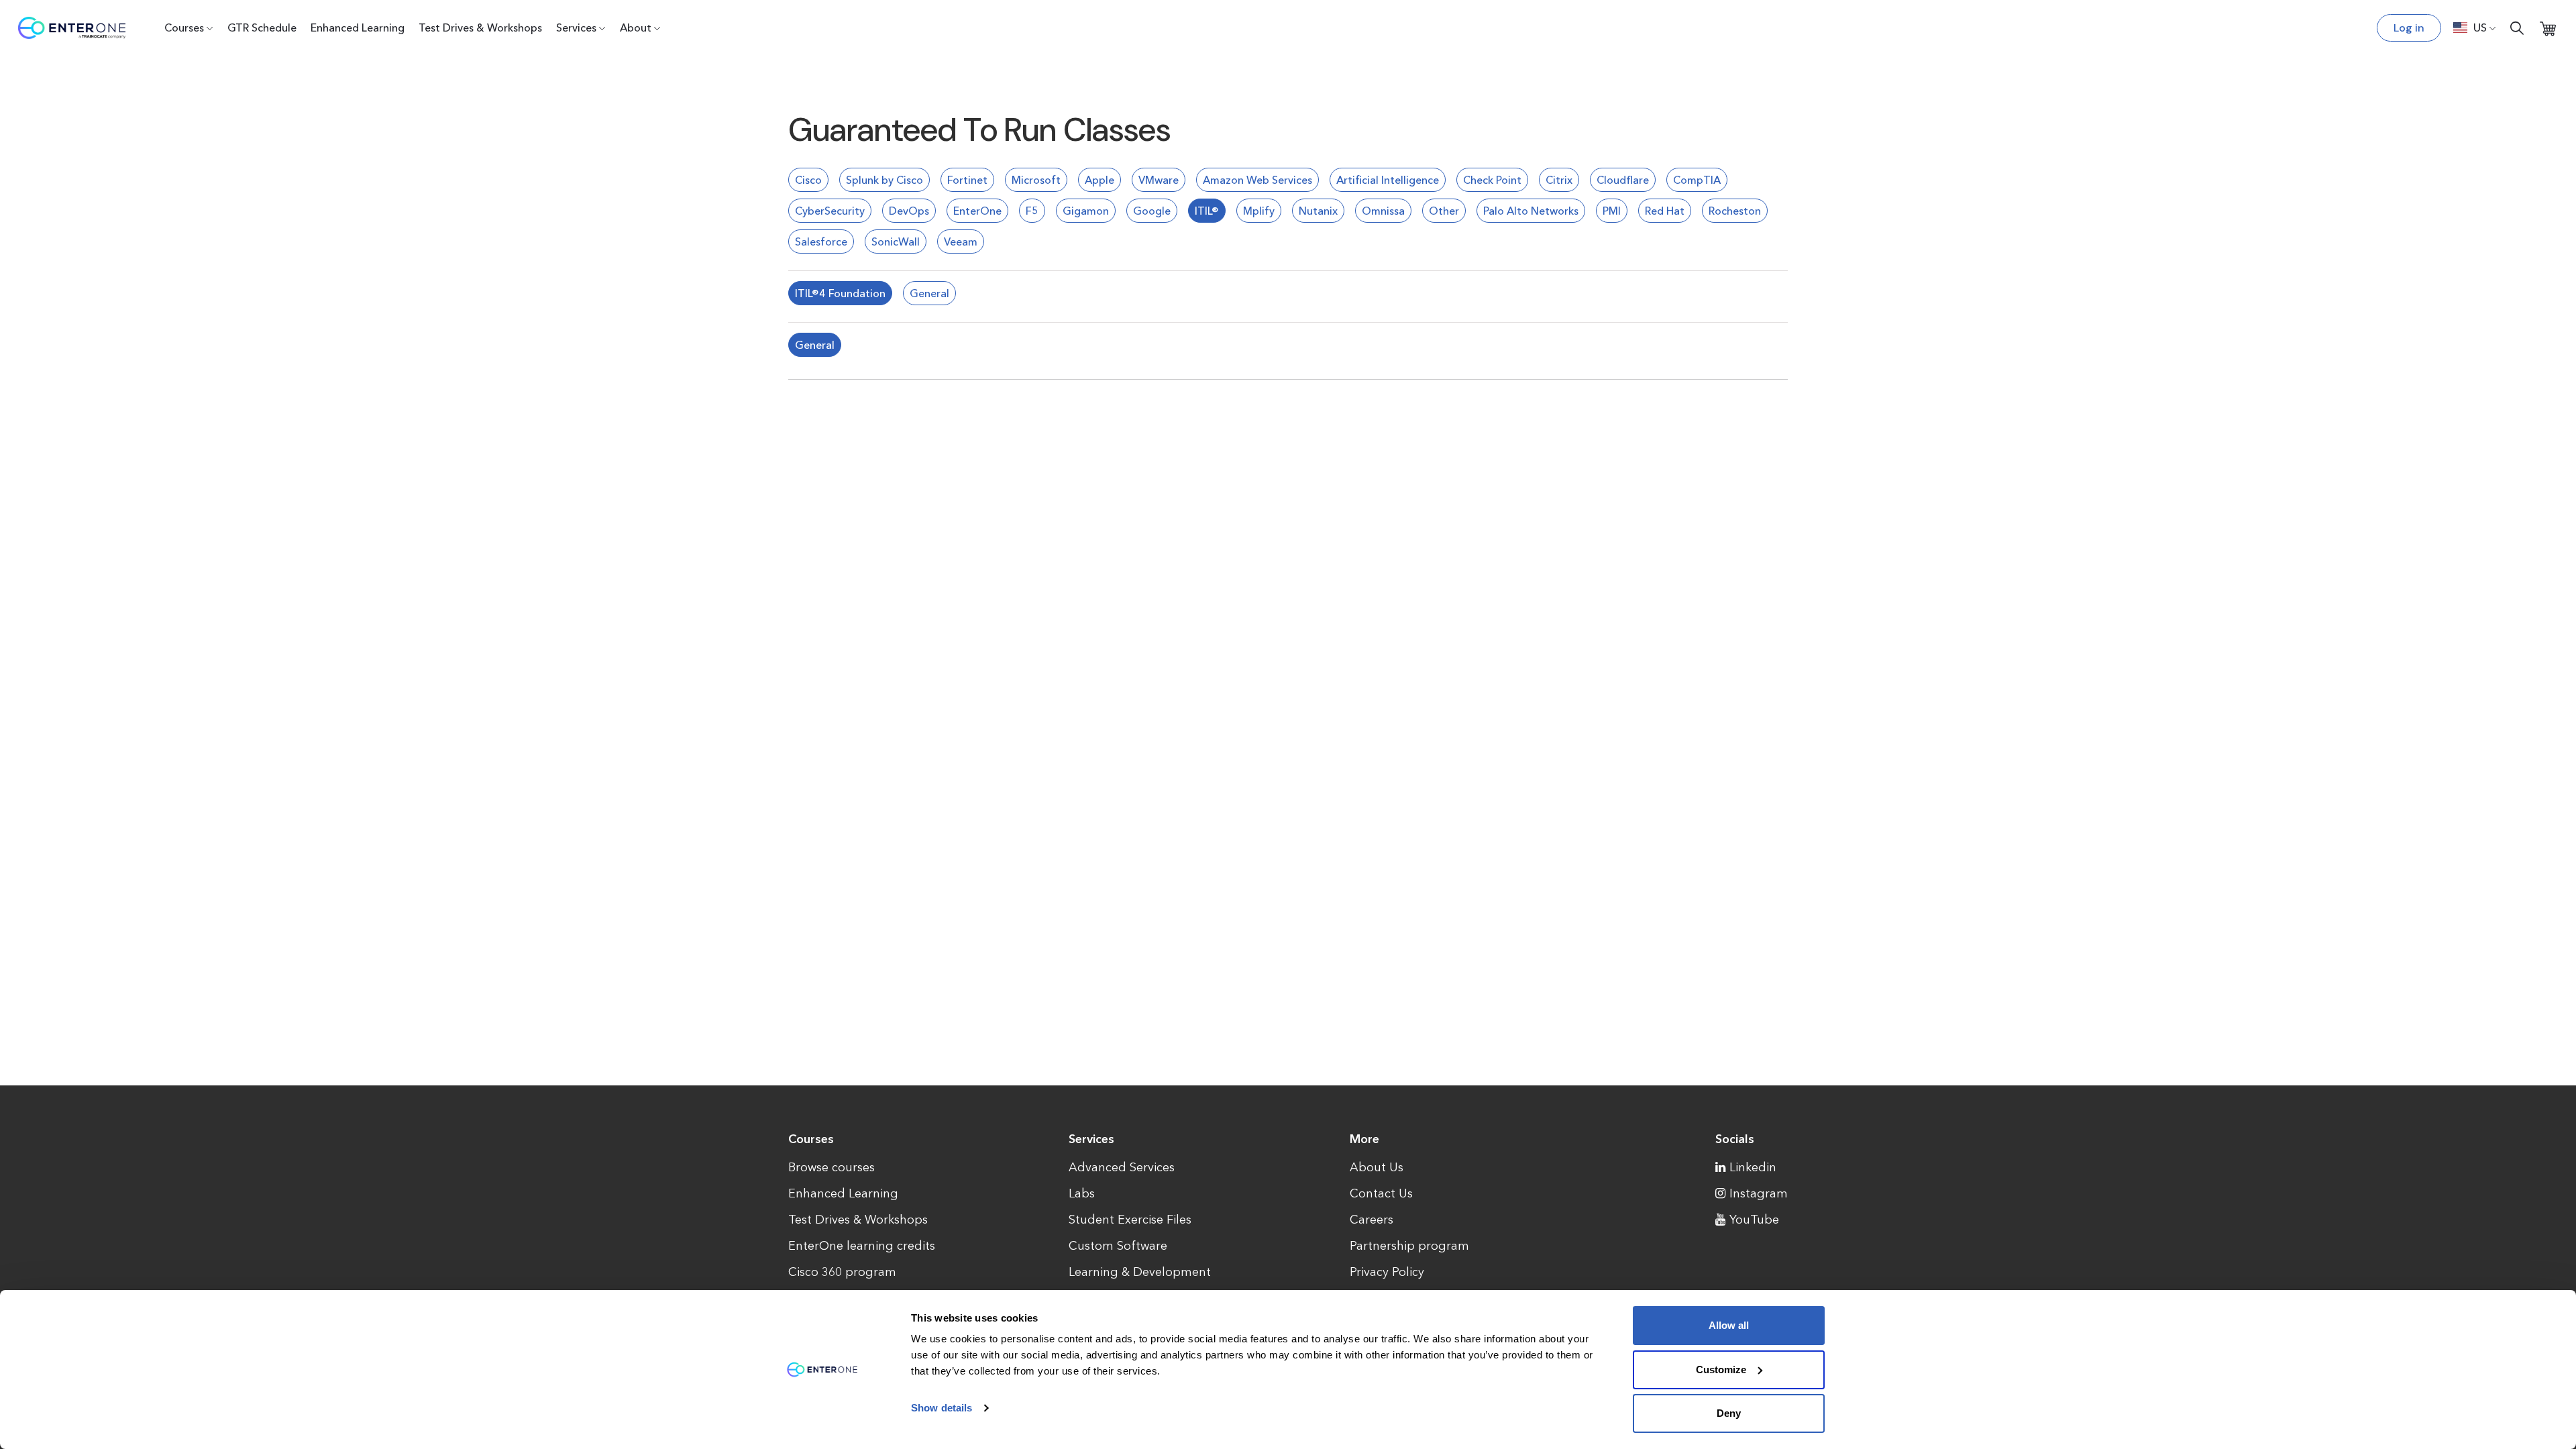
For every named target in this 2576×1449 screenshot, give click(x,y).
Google (1152, 211)
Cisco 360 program (842, 1272)
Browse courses (831, 1167)
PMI (1612, 211)
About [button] (636, 28)
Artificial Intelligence (1388, 180)
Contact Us (1381, 1193)
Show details (942, 1408)
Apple (1099, 180)
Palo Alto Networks (1531, 211)
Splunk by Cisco (884, 180)
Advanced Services (1122, 1167)
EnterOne (977, 211)
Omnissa (1383, 211)
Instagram (1759, 1193)
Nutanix (1318, 211)
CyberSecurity (830, 211)
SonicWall (896, 241)
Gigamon (1086, 211)
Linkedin (1753, 1167)
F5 (1032, 211)
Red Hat (1665, 211)
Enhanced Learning (358, 28)
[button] (2475, 28)
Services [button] (576, 28)
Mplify (1259, 211)
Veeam (961, 241)
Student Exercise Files (1130, 1220)
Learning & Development (1140, 1272)
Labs (1082, 1193)
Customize (1721, 1370)
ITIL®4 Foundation (840, 293)
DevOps (909, 211)
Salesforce (821, 241)
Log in (2409, 28)
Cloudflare (1623, 180)
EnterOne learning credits (862, 1246)
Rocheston (1735, 211)
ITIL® (1207, 211)
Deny (1729, 1413)
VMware (1159, 180)
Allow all (1729, 1325)
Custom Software (1118, 1246)
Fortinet (967, 180)
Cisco (808, 180)
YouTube (1754, 1220)
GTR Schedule (262, 28)
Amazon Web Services (1257, 180)
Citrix (1559, 180)
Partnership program (1409, 1246)
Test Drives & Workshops (480, 28)
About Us (1377, 1167)
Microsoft (1036, 180)
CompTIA (1697, 180)
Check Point (1492, 180)
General (929, 293)
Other (1444, 211)
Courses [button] (184, 28)
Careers (1372, 1220)
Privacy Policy (1387, 1272)
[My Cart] (2548, 28)
